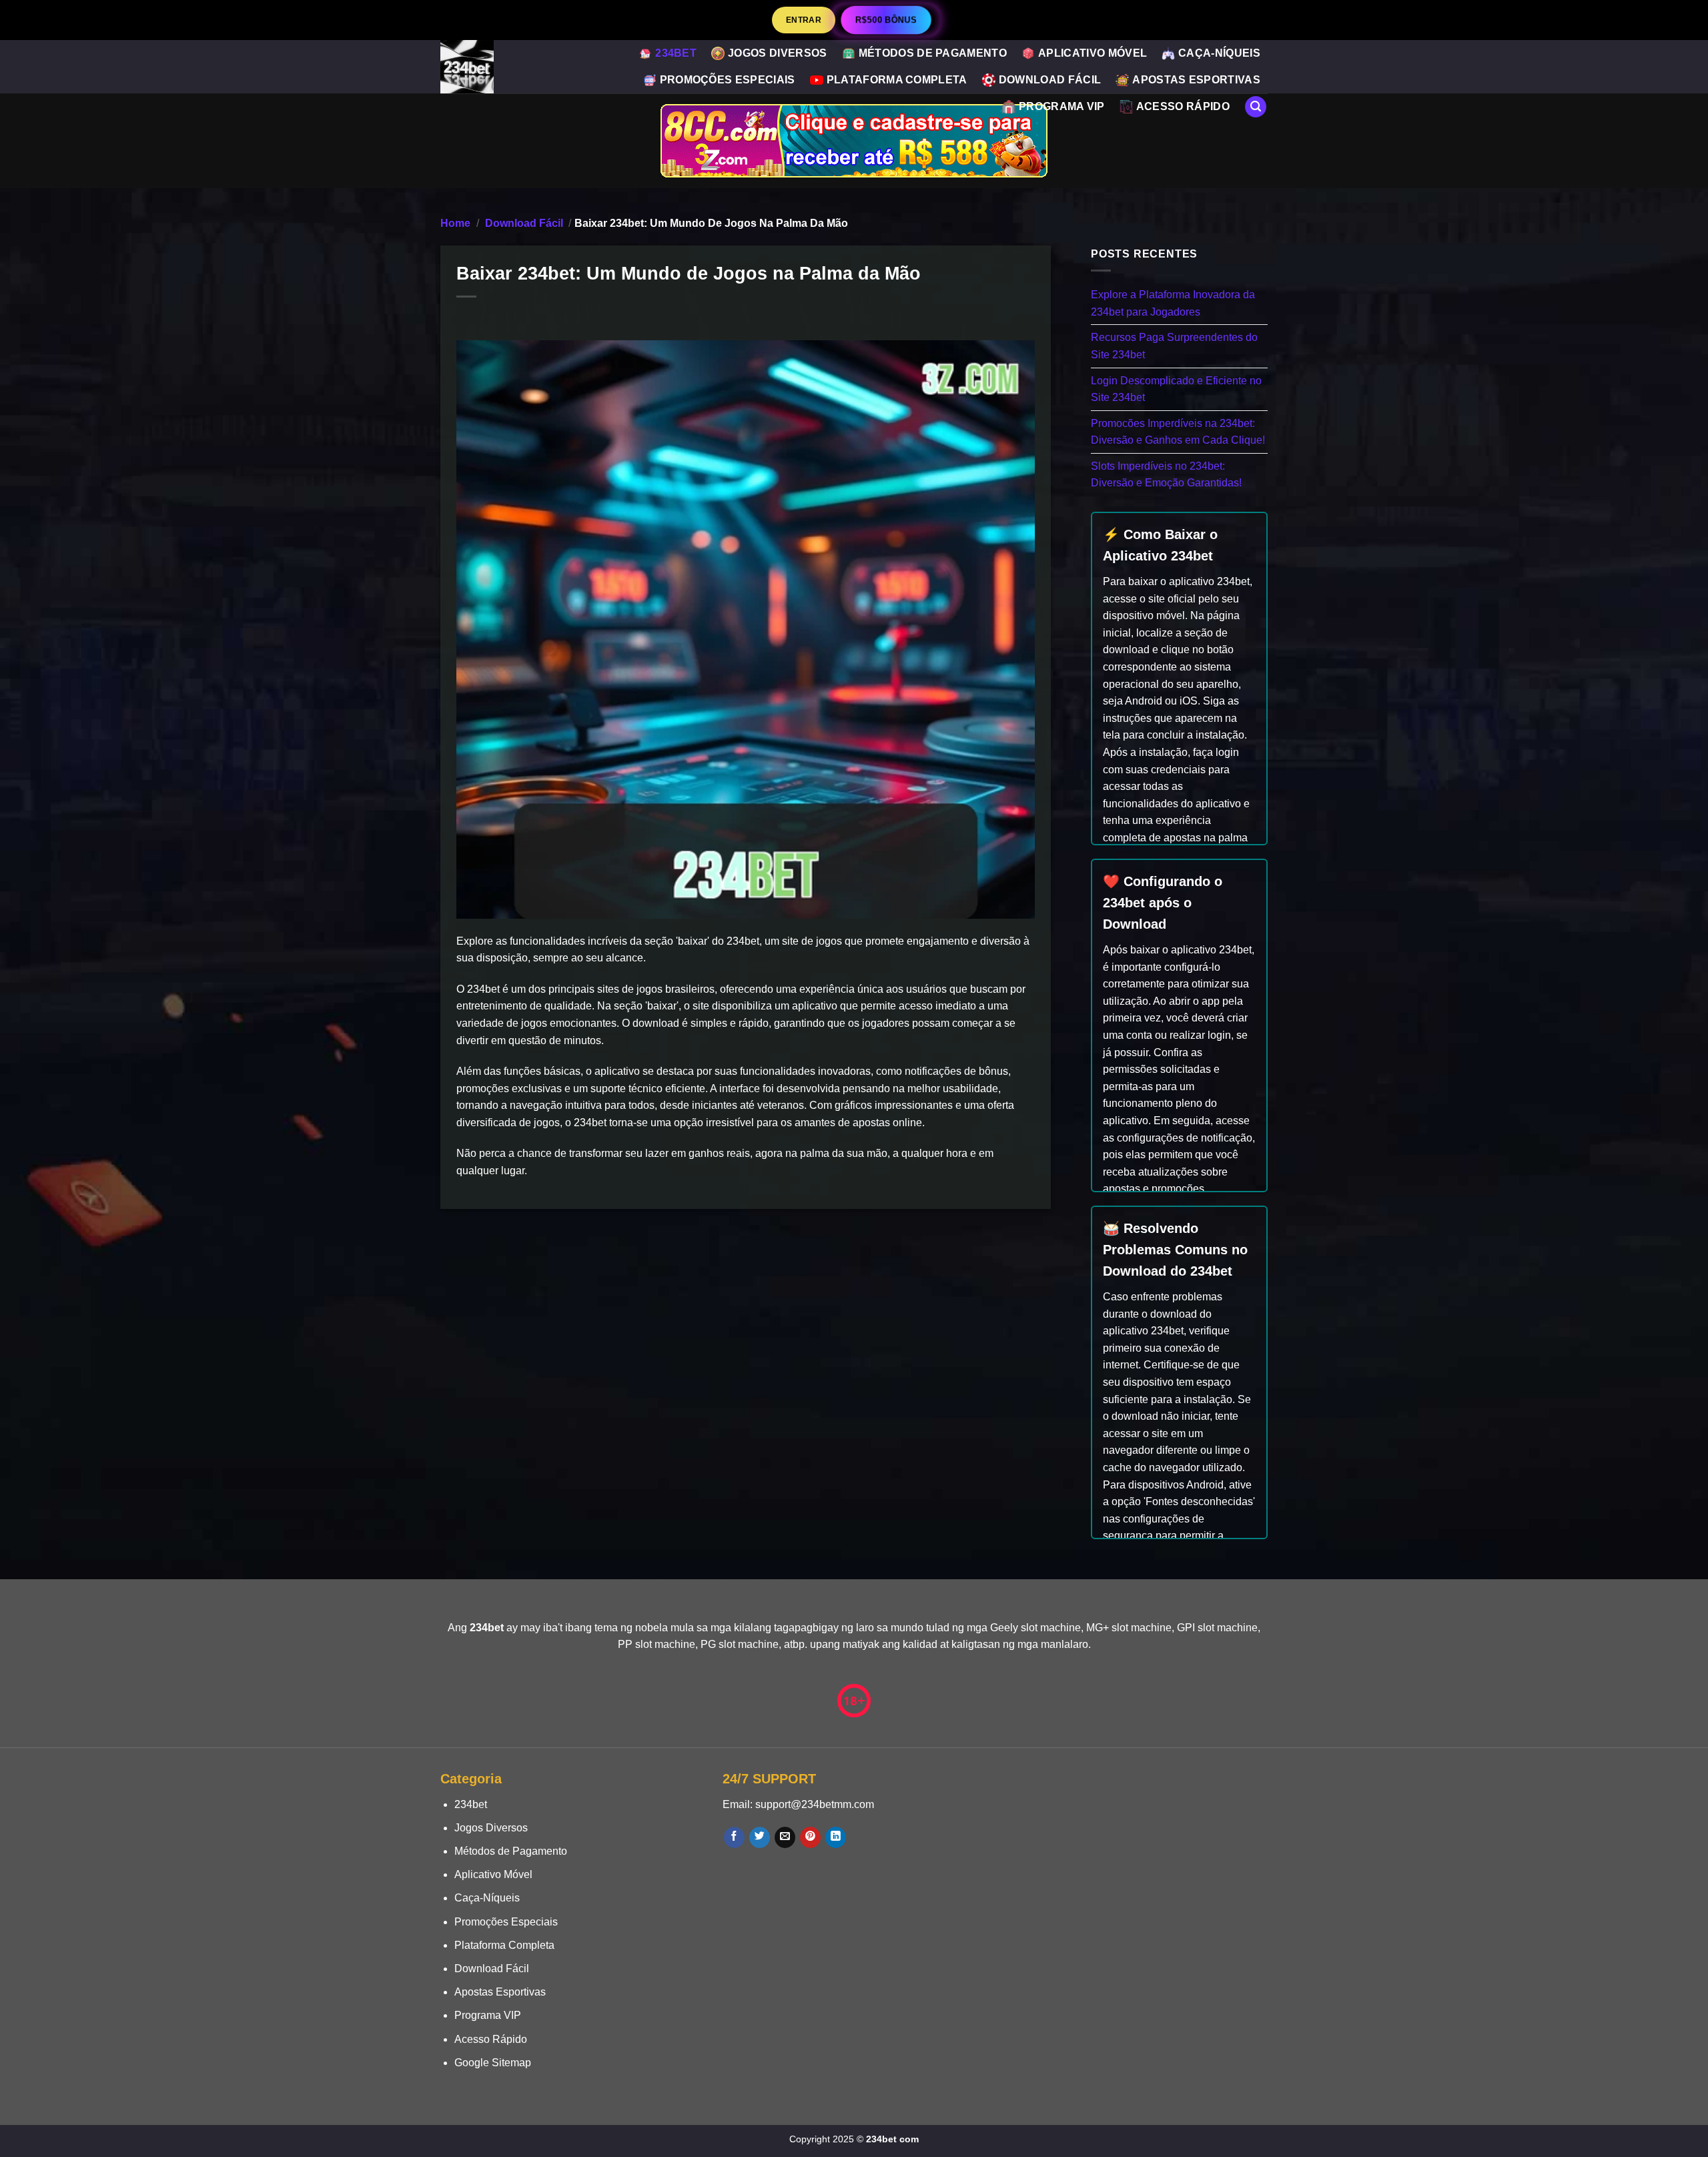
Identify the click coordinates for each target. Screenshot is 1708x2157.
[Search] (1256, 107)
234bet (676, 53)
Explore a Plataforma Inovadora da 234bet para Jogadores (1173, 303)
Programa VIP (1062, 106)
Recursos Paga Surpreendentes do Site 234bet (1174, 346)
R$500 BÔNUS (886, 20)
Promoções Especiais (728, 80)
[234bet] (480, 67)
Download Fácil (1050, 80)
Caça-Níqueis (1219, 53)
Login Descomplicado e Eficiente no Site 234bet (1176, 389)
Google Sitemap (493, 2063)
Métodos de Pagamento (933, 53)
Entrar (804, 20)
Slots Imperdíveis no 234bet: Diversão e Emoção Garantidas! (1166, 474)
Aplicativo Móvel (1093, 53)
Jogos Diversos (777, 53)
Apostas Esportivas (1196, 80)
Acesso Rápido (1183, 106)
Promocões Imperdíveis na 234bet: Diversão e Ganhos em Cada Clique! (1178, 431)
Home (455, 223)
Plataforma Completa (897, 80)
